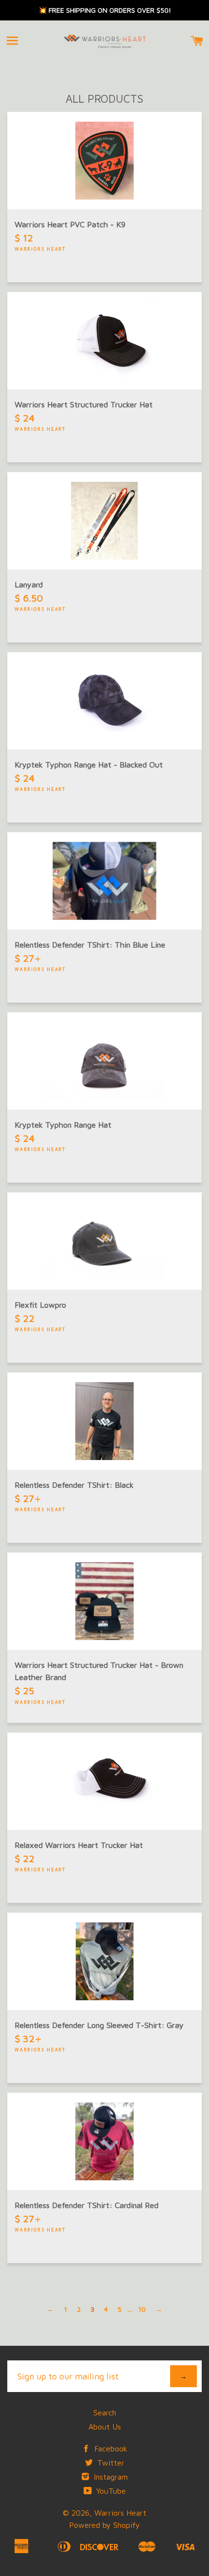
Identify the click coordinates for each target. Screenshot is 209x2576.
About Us (105, 2427)
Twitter (110, 2463)
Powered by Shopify (104, 2525)
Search (105, 2412)
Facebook (110, 2448)
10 (142, 2309)
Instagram (110, 2477)
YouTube (110, 2491)
